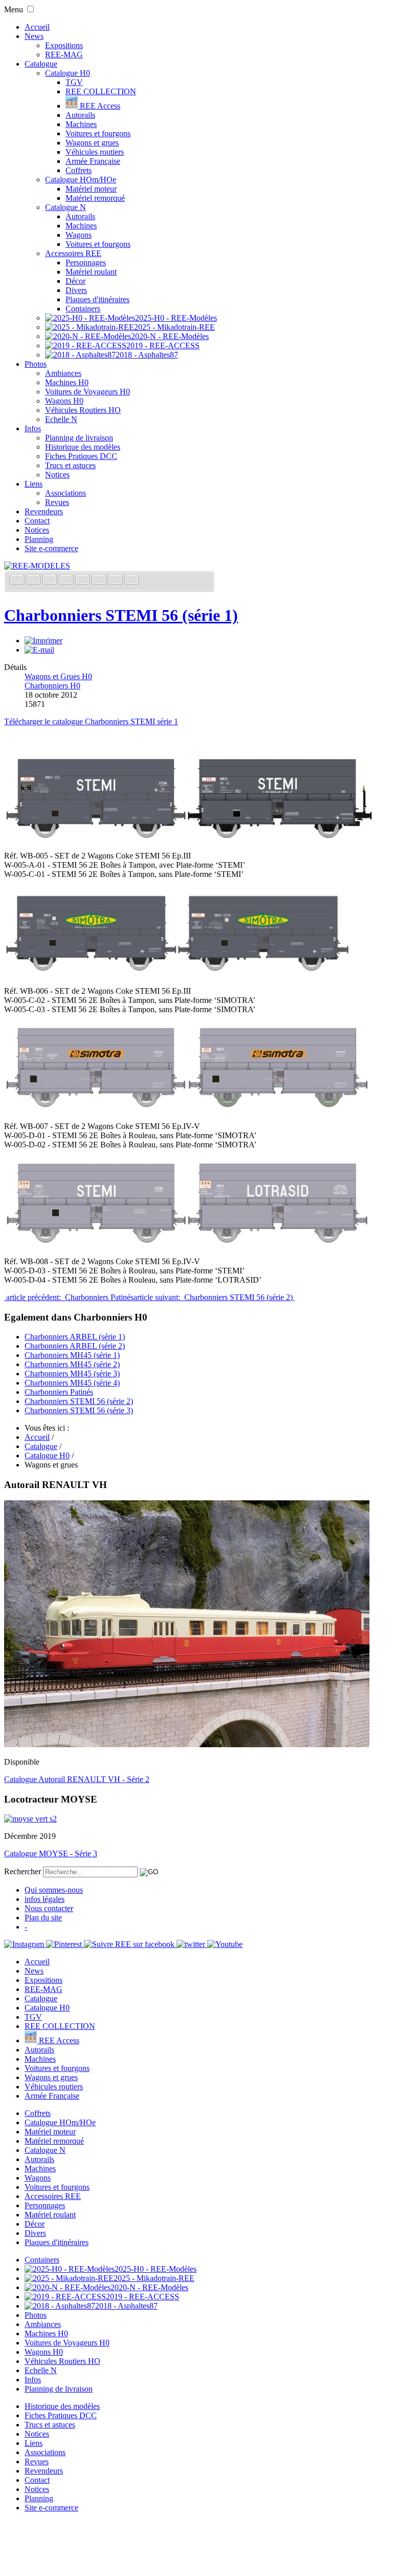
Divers (76, 290)
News (34, 36)
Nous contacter (49, 1908)
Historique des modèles (83, 447)
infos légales (45, 1899)
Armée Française (93, 161)
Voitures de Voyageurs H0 (88, 392)
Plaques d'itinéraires (97, 299)
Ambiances (63, 373)
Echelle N (61, 419)
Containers (83, 309)
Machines (81, 124)
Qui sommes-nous (54, 1890)
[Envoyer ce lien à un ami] (39, 650)
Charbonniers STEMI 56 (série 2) (79, 1401)
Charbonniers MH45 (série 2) (72, 1364)
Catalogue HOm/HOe (81, 180)
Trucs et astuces (70, 465)
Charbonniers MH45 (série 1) (72, 1355)
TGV (74, 82)
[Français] (18, 581)
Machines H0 (67, 382)
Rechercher (23, 1871)
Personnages (86, 263)
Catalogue (41, 64)
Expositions (64, 45)
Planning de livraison (79, 438)
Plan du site (43, 1918)
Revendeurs (44, 511)
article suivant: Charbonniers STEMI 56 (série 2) (214, 1297)
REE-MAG (64, 55)
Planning (39, 539)
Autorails (80, 115)
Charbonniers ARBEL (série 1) (75, 1337)
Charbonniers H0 (52, 686)
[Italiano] (67, 581)
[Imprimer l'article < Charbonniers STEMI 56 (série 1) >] (43, 641)
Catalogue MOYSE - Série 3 (51, 1854)
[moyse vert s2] (30, 1819)
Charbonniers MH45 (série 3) (72, 1374)
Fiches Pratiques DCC (81, 456)
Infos (33, 428)
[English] (34, 581)
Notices (57, 475)
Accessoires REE (73, 253)
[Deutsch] (51, 581)
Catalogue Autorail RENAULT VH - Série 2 (77, 1779)
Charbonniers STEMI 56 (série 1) (121, 615)
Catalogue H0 (68, 73)
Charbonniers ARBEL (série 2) (75, 1346)
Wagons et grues (92, 143)
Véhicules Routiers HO (83, 410)
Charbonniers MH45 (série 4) (72, 1383)
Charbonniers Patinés (59, 1392)
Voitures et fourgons (98, 133)
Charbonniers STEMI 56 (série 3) (79, 1410)
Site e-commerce (51, 548)
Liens (34, 484)
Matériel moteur (91, 189)
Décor (75, 281)
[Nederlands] (116, 581)
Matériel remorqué (95, 198)
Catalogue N (65, 207)
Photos (36, 364)
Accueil (37, 27)
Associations (65, 493)
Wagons (79, 235)
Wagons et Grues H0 (58, 676)
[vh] (187, 1744)
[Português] (100, 581)
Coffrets (79, 170)
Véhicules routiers (95, 152)
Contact (37, 521)
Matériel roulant (91, 272)
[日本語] (132, 581)
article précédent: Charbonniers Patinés (69, 1297)
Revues (57, 502)
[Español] (83, 581)
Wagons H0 (64, 401)
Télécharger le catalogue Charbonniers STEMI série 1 (91, 721)
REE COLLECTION (101, 91)
